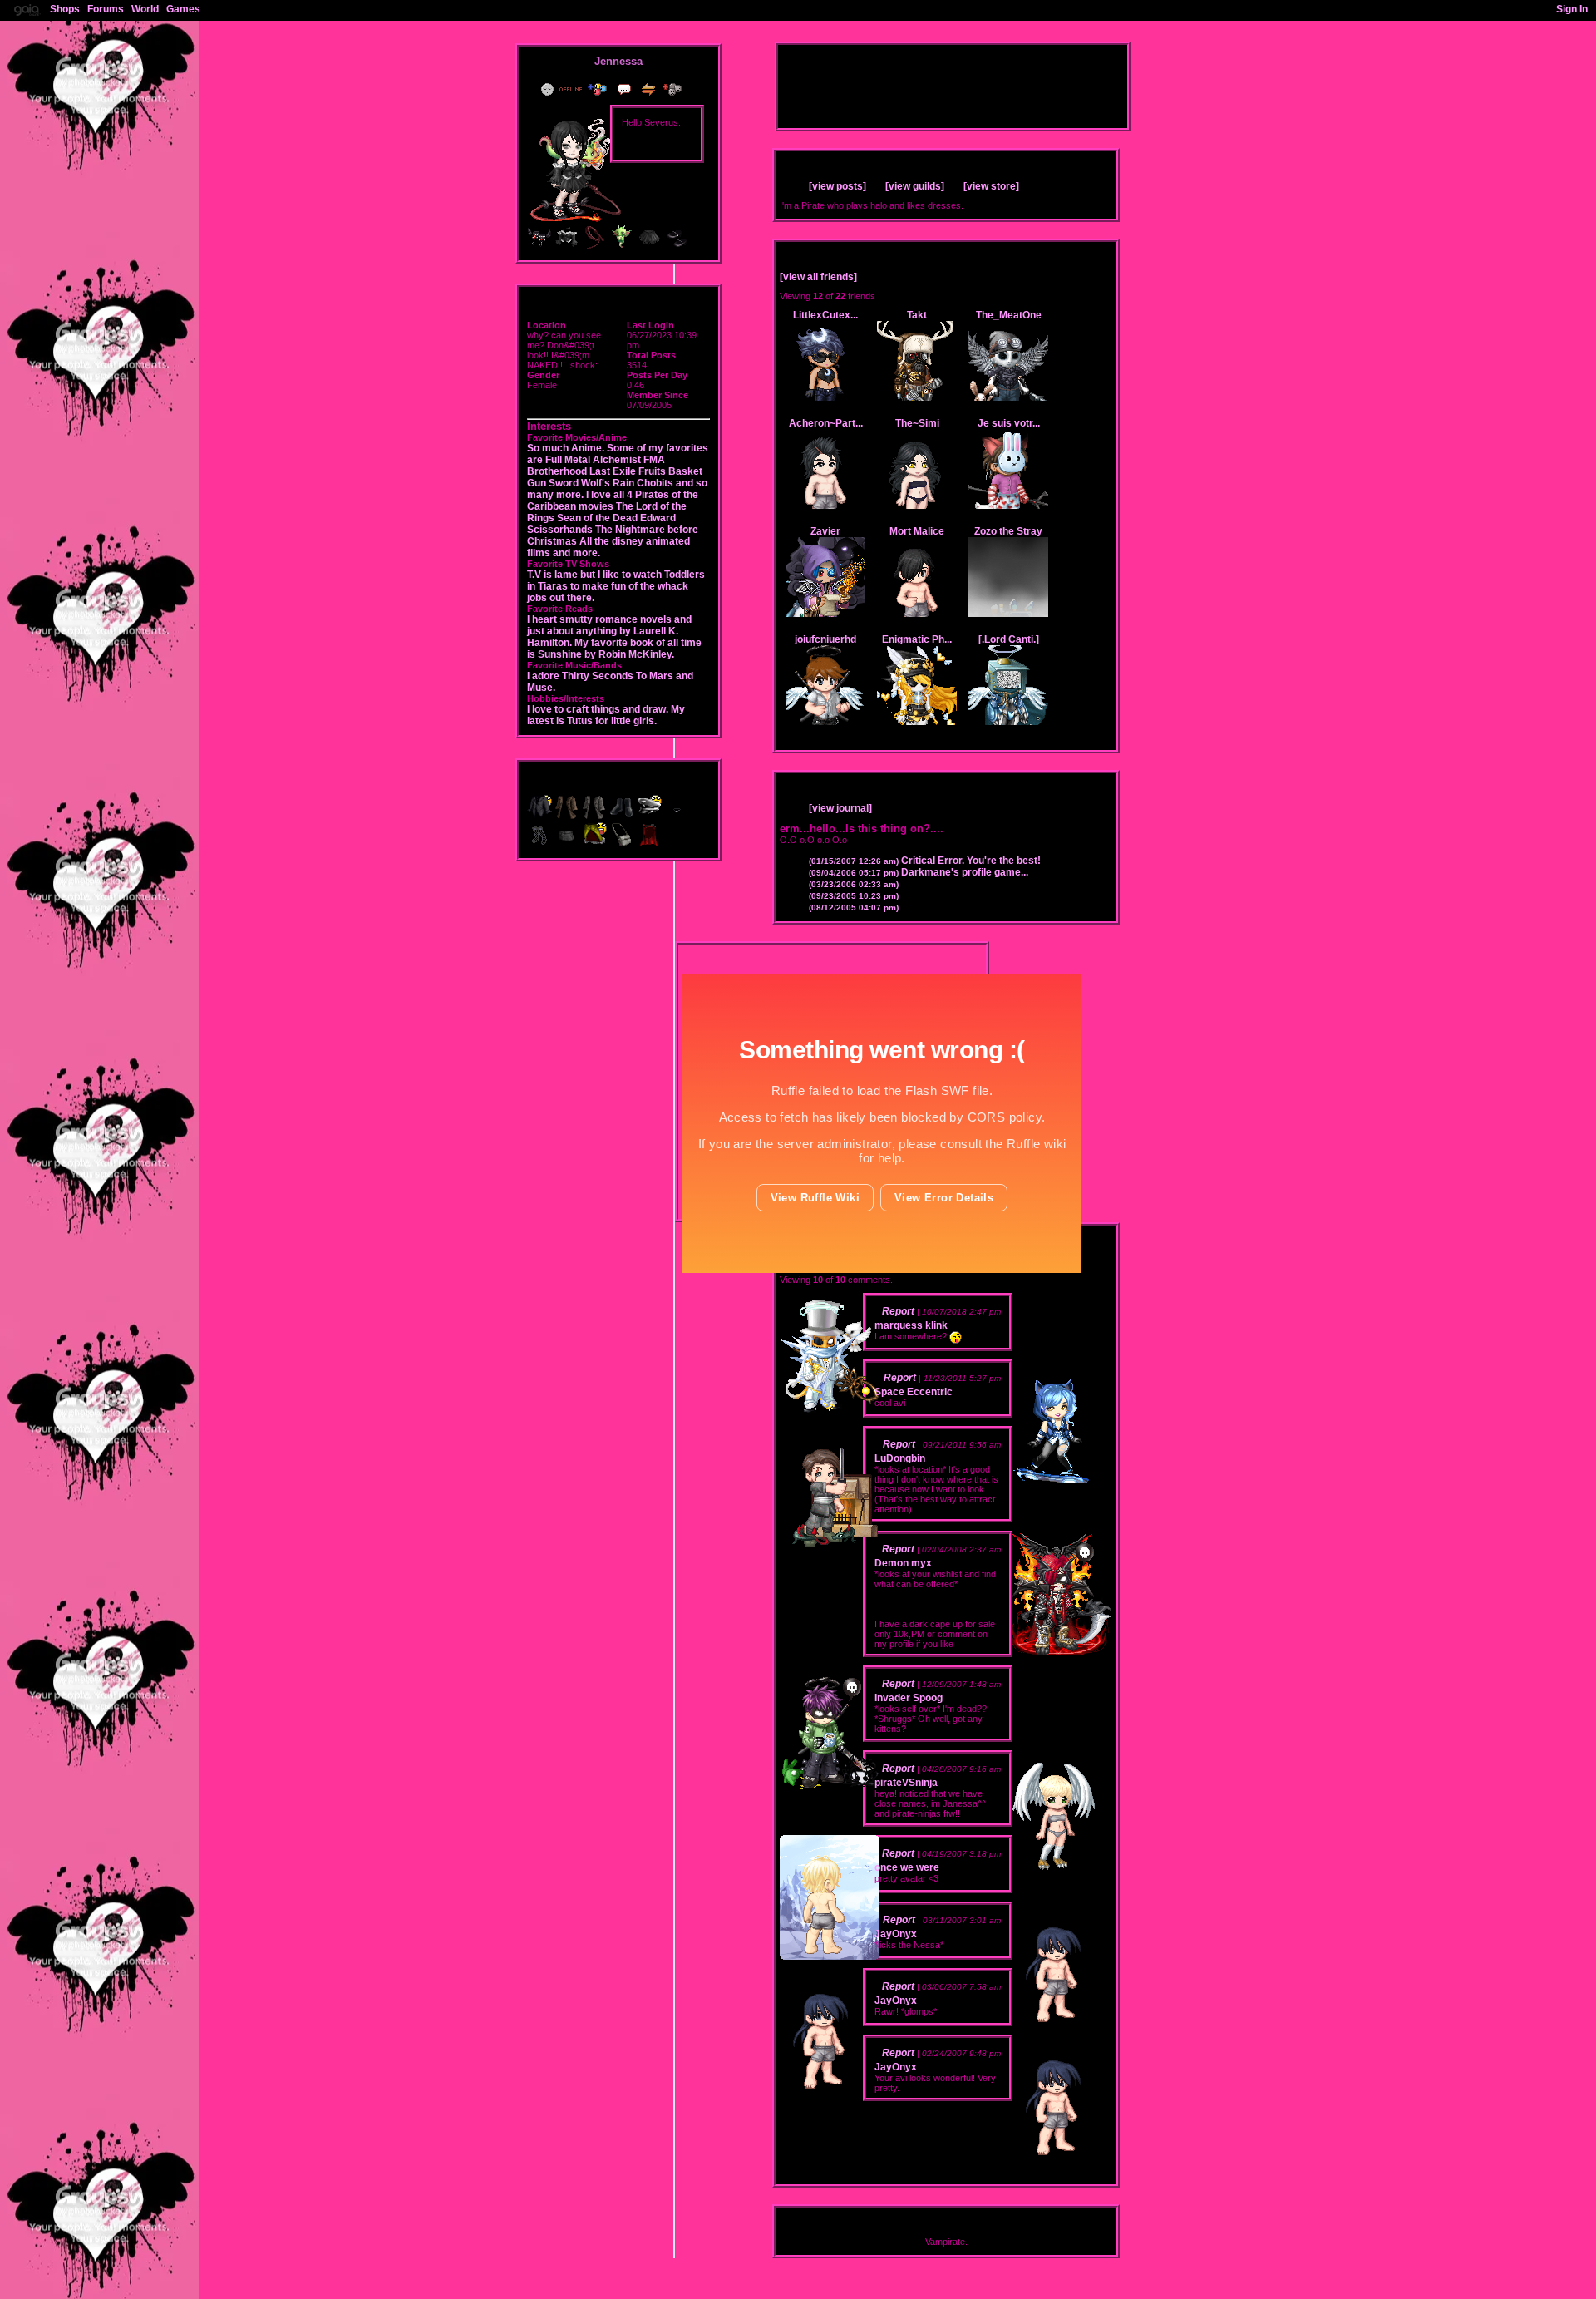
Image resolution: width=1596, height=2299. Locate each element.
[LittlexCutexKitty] (825, 397)
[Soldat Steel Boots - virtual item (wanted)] (623, 816)
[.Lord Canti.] (1009, 639)
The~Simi (917, 423)
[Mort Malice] (917, 614)
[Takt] (917, 397)
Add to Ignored (676, 89)
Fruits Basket (670, 471)
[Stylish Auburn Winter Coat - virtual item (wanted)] (568, 816)
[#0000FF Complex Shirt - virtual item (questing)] (541, 816)
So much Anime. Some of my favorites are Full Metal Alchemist (618, 454)
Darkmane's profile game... (919, 872)
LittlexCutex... (825, 315)
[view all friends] (818, 277)
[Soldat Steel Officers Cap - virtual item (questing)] (650, 816)
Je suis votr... (1009, 423)
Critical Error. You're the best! (925, 861)
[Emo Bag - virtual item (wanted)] (623, 844)
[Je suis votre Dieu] (1008, 506)
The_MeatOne (1009, 315)
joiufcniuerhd (825, 639)
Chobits (655, 483)
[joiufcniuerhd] (825, 722)
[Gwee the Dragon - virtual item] (622, 246)
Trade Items (650, 89)
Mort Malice (917, 531)
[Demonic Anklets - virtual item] (539, 246)
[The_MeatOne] (1008, 397)
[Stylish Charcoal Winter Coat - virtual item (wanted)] (596, 816)
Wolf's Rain (608, 483)
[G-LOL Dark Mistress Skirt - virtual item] (649, 246)
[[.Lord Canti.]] (1008, 722)
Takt (917, 315)
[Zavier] (825, 614)
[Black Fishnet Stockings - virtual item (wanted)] (541, 844)
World (145, 9)
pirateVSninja (906, 1783)
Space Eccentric (914, 1392)
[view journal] (840, 808)
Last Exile (613, 471)
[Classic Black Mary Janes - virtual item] (677, 246)
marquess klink (911, 1325)
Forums (106, 9)
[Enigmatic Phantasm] (917, 722)
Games (183, 9)
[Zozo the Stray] (1008, 614)
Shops (65, 9)
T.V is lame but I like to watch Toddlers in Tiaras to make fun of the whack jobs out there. (616, 586)
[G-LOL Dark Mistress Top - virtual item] (567, 246)
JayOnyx (896, 1934)
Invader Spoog (909, 1698)
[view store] (991, 186)
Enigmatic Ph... (917, 639)
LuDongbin (900, 1458)
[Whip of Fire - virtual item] (594, 246)
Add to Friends (601, 89)
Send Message (626, 89)
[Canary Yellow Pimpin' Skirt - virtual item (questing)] (596, 844)
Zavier (825, 531)
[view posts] (837, 186)
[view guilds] (915, 186)
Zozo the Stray (1008, 531)
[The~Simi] (917, 506)
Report (898, 1311)
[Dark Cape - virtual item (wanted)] (649, 844)
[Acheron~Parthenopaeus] (825, 506)
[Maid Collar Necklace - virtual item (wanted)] (677, 816)
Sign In (1572, 9)
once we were (907, 1867)
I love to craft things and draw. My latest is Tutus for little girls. (606, 715)
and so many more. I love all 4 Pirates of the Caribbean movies (617, 495)
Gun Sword (553, 483)
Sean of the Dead (597, 518)
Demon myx (903, 1563)
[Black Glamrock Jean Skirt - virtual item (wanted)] (568, 844)
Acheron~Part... (826, 423)
